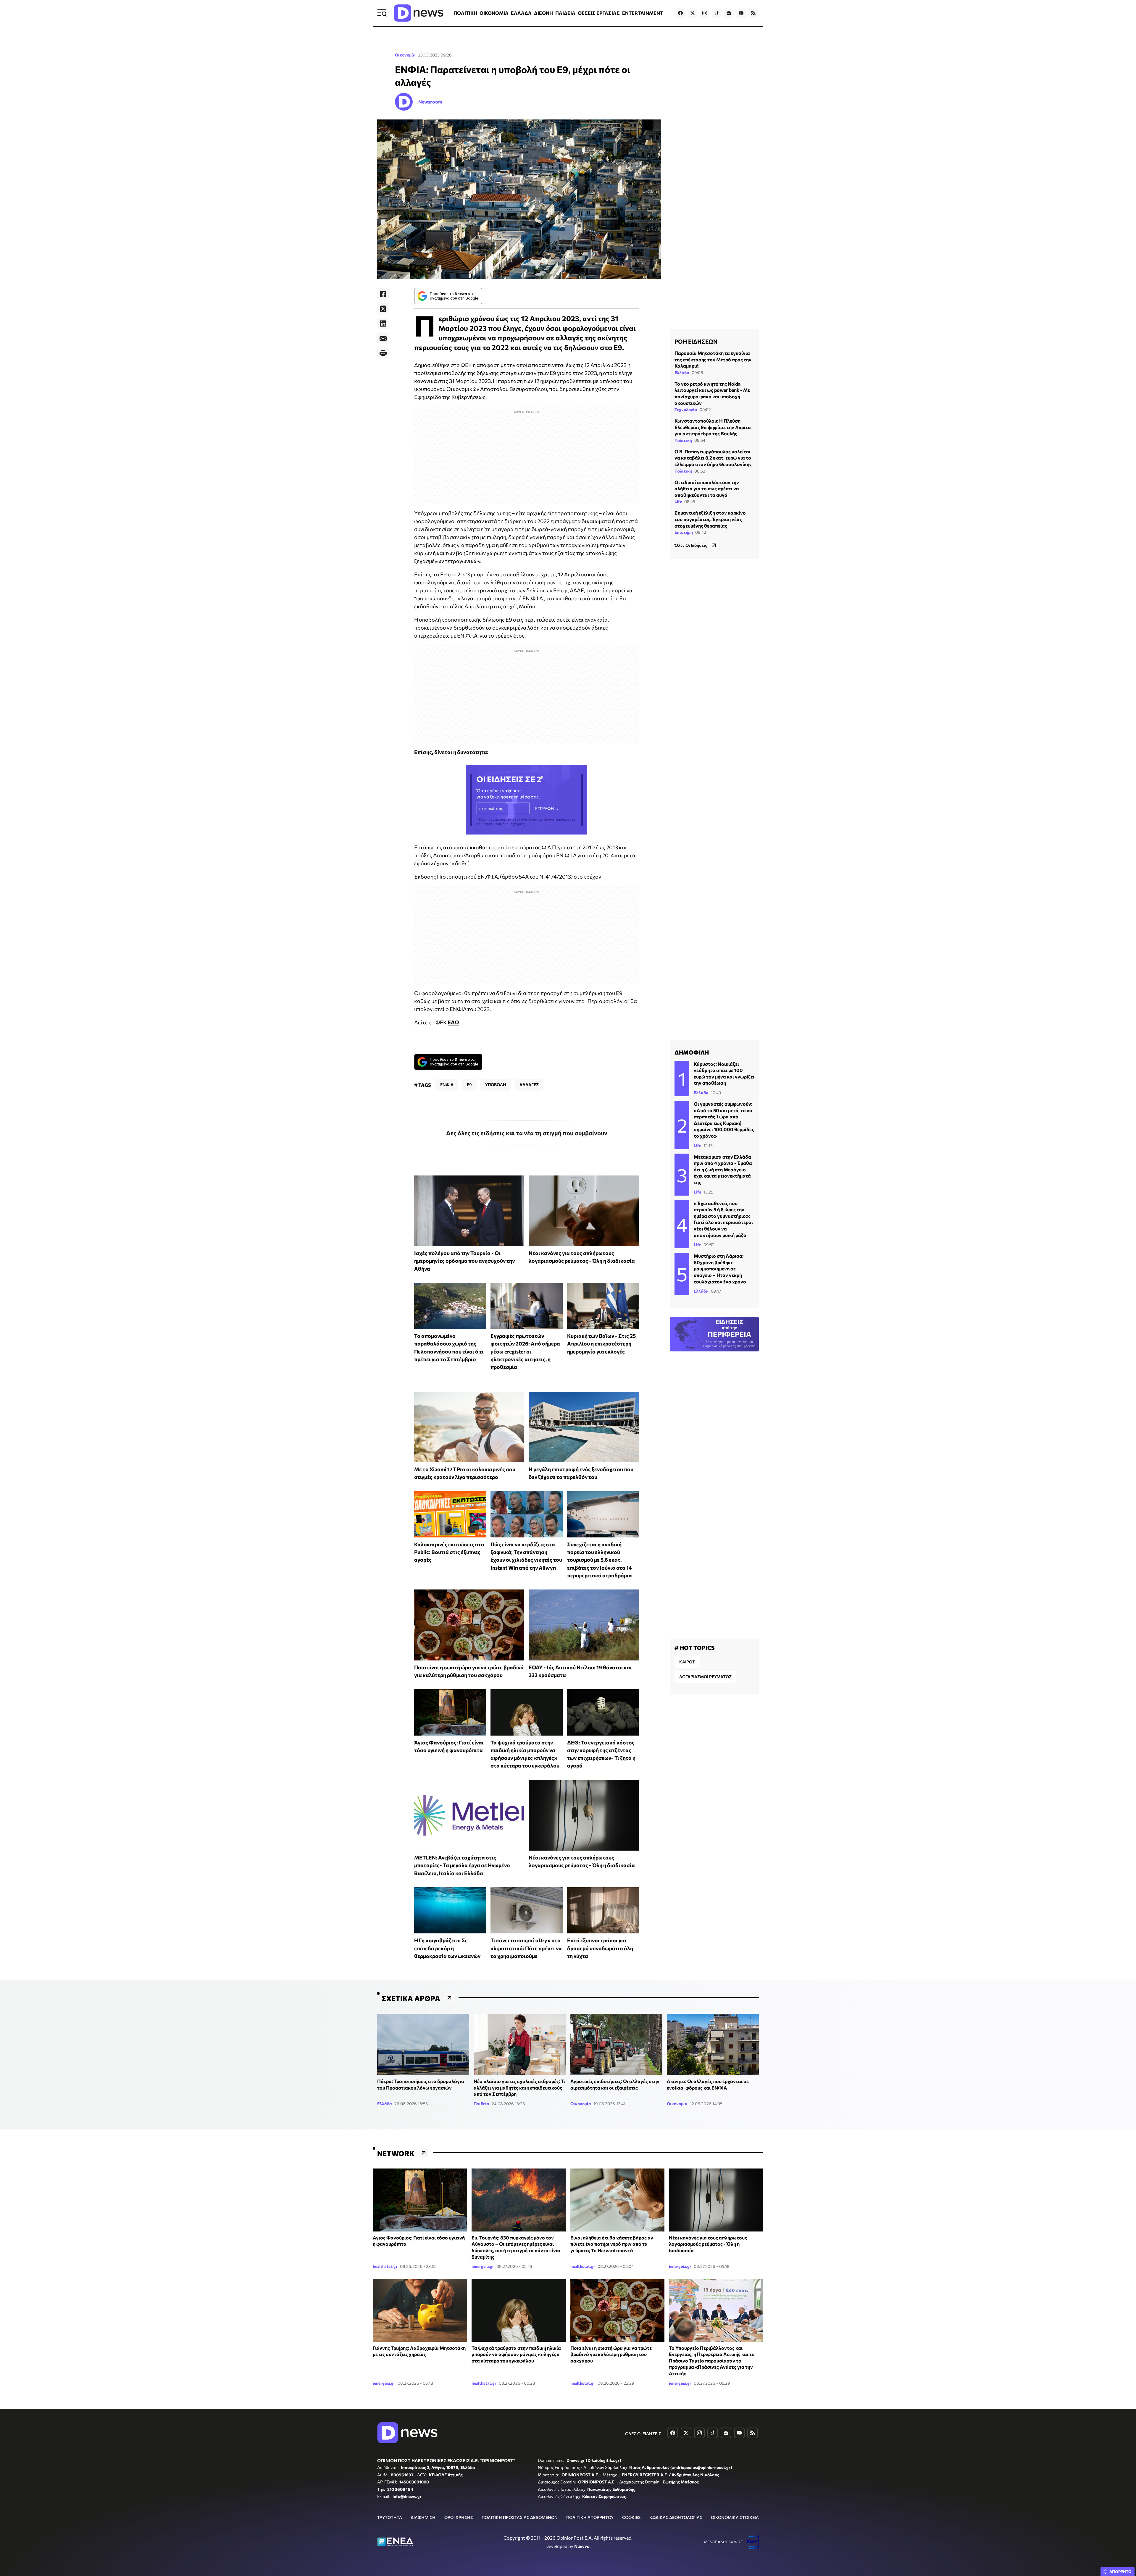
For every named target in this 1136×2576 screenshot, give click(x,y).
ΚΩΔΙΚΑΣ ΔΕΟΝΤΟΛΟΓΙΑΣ (676, 2517)
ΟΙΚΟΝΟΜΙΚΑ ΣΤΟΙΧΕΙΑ (735, 2517)
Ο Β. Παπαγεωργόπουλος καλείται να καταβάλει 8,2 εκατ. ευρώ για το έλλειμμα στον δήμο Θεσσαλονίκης (713, 457)
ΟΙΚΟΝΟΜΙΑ (494, 13)
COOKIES (631, 2517)
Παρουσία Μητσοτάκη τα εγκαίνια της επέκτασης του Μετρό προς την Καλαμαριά (713, 359)
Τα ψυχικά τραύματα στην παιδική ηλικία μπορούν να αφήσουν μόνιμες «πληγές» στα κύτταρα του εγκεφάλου (516, 2354)
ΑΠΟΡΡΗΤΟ (1120, 2572)
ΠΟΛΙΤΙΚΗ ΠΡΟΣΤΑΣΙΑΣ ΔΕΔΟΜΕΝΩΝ (520, 2517)
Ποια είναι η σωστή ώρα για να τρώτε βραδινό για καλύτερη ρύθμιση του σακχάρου (611, 2354)
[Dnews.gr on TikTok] (717, 13)
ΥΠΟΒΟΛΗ (496, 1085)
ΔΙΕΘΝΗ (543, 13)
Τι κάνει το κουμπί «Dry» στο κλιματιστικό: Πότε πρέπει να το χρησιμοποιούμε (526, 1948)
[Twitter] (383, 309)
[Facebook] (383, 294)
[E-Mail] (383, 338)
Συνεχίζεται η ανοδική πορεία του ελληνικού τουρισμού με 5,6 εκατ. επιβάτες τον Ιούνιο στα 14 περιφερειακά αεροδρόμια (600, 1560)
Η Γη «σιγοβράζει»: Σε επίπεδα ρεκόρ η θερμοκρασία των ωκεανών (447, 1948)
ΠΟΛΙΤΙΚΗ (465, 13)
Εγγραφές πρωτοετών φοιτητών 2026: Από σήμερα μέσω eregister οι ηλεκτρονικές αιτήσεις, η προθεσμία (525, 1351)
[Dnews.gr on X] (693, 13)
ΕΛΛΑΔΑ (521, 13)
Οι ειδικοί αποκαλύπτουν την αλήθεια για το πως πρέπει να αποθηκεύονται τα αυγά (707, 488)
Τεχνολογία (686, 409)
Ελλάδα (682, 372)
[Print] (383, 353)
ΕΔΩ (453, 1022)
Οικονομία (405, 55)
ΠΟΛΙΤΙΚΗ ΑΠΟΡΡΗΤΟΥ (590, 2517)
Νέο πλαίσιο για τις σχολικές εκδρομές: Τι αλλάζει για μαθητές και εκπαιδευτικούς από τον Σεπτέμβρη (519, 2087)
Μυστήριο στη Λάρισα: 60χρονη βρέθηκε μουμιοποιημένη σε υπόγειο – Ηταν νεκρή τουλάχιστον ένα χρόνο (720, 1268)
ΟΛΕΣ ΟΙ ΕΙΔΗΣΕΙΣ (643, 2434)
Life (678, 501)
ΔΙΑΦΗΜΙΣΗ (423, 2517)
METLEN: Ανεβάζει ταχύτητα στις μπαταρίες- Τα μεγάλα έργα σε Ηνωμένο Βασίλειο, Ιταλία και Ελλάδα (462, 1865)
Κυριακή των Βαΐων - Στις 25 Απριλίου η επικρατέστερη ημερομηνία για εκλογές (601, 1344)
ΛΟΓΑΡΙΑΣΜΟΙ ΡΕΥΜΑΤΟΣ (705, 1677)
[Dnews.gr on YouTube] (741, 13)
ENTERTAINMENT (643, 13)
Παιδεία (481, 2104)
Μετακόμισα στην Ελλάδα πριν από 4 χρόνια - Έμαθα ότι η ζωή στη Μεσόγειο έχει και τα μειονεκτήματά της (723, 1169)
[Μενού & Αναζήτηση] (382, 13)
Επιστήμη (684, 532)
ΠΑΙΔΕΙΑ (565, 13)
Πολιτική (683, 440)
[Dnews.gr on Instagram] (705, 13)
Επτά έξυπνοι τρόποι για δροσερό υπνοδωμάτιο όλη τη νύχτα (600, 1948)
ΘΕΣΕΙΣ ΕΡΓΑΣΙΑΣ (599, 13)
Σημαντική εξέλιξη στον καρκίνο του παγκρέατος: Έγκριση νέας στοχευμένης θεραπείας (710, 519)
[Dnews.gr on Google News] (729, 13)
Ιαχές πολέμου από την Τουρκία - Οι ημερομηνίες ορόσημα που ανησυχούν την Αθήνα (464, 1261)
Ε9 (469, 1085)
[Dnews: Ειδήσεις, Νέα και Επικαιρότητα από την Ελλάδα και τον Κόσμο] (419, 13)
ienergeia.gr (483, 2266)
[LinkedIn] (383, 324)
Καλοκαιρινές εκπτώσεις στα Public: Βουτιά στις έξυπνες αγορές (449, 1552)
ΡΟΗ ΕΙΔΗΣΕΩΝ (696, 341)
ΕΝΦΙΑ (447, 1085)
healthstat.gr (385, 2266)
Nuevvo (582, 2546)
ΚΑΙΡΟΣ (687, 1662)
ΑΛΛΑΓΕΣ (529, 1085)
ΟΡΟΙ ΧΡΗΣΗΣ (459, 2517)
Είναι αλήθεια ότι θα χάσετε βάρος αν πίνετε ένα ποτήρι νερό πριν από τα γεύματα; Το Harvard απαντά (612, 2244)
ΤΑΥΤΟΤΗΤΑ (390, 2517)
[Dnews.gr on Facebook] (680, 13)
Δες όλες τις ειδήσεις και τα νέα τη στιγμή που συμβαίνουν (527, 1133)
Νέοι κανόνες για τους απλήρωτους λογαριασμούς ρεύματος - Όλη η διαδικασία (708, 2244)
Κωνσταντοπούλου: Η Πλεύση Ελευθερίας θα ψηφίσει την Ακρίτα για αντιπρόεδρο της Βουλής (713, 427)
